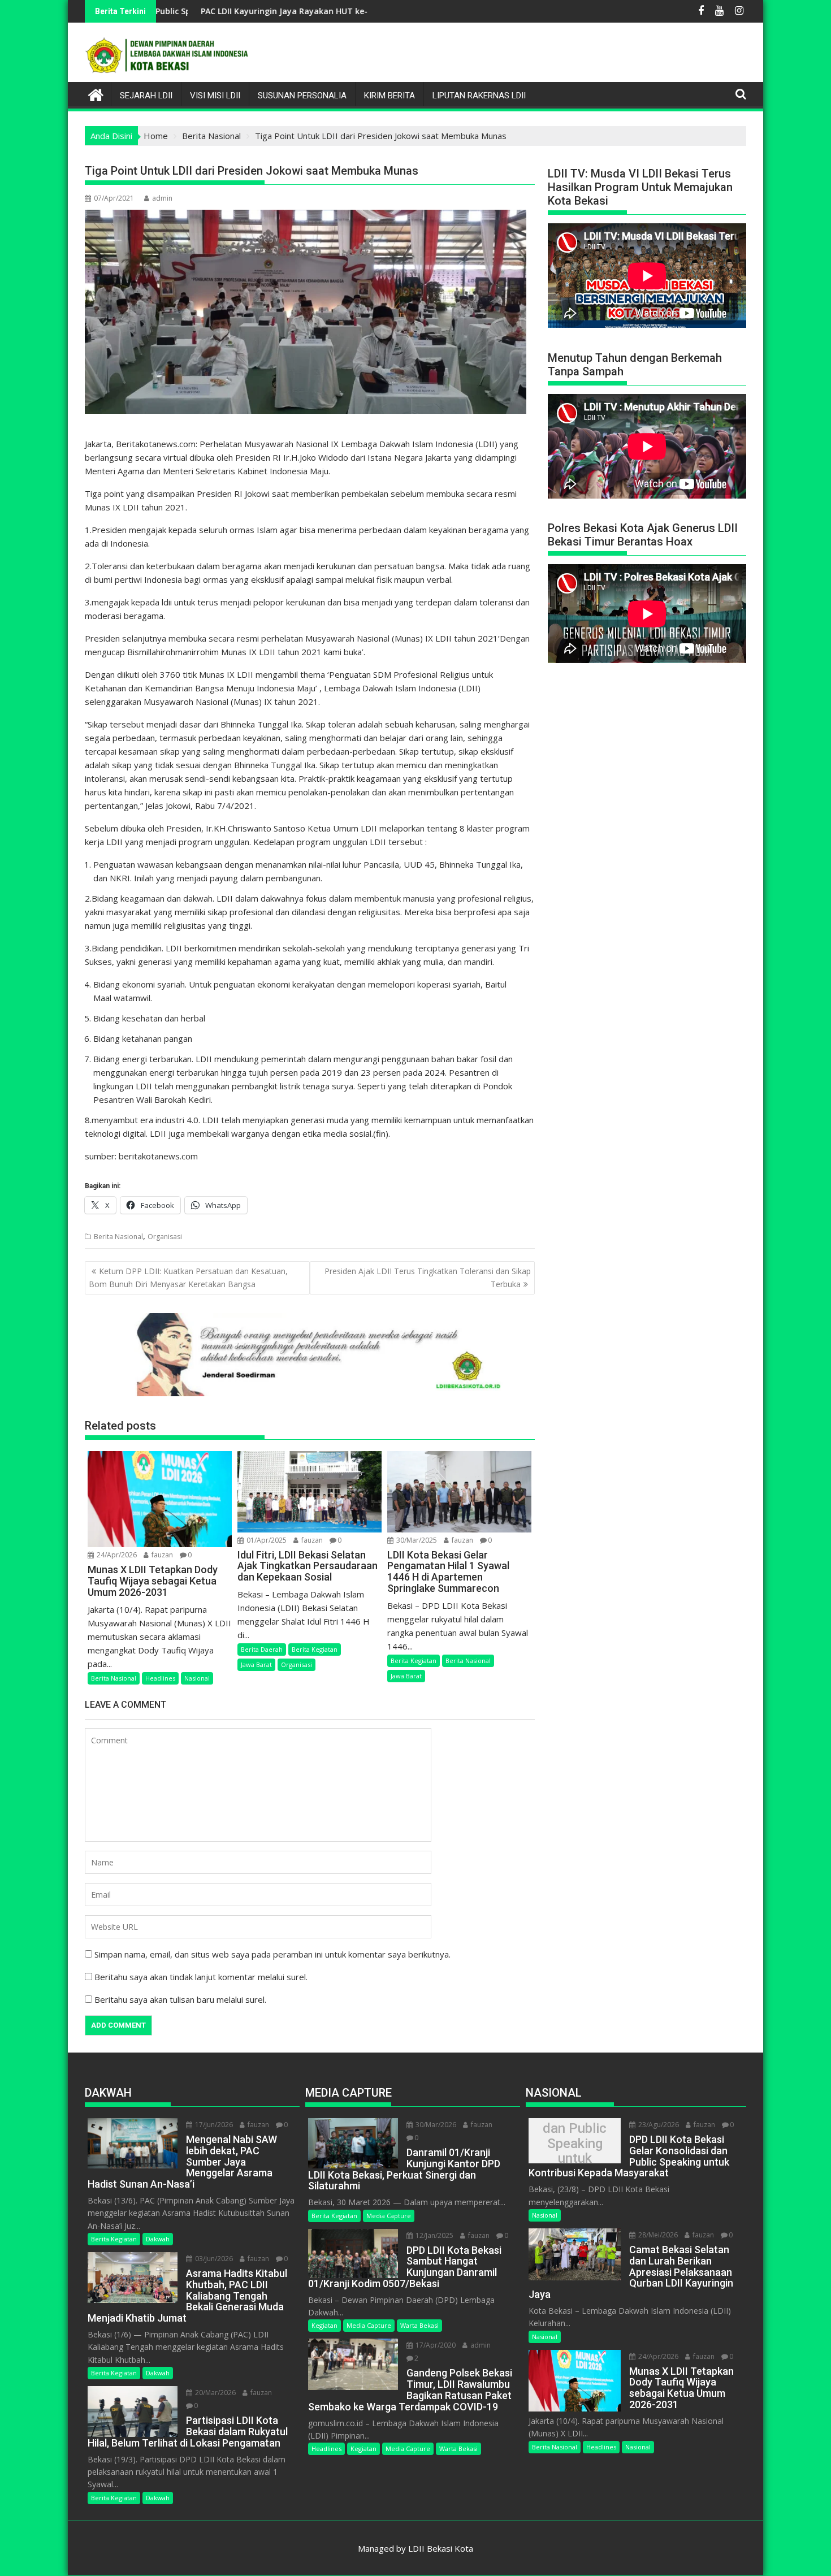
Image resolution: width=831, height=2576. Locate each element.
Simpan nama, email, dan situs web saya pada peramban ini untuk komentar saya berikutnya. (272, 1954)
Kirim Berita (389, 96)
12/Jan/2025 (434, 2235)
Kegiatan (324, 2325)
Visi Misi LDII (215, 96)
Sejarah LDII (146, 96)
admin (162, 198)
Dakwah (158, 2239)
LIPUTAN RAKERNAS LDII (479, 96)
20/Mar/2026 (215, 2393)
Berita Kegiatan (315, 1649)
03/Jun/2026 (213, 2259)
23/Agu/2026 (658, 2125)
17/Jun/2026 (213, 2125)
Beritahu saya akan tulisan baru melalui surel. (180, 1999)
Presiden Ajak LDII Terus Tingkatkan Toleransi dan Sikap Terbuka (428, 1277)
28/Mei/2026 (657, 2235)
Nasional (197, 1678)
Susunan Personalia (302, 96)
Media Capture (389, 2216)
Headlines (160, 1678)
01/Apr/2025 (266, 1540)
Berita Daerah (262, 1649)
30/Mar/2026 (435, 2125)
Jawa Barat (256, 1664)
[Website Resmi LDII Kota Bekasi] (96, 94)
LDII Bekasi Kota (441, 2548)
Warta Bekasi (419, 2325)
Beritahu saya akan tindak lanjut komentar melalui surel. (201, 1977)
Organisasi (165, 1237)
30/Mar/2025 (416, 1540)
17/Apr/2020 (435, 2345)
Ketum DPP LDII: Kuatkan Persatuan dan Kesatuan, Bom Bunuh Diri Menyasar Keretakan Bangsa (188, 1277)
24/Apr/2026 (116, 1555)
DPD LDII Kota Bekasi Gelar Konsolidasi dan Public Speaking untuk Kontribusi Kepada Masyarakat (575, 2144)
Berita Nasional (118, 1237)
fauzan (161, 1555)
